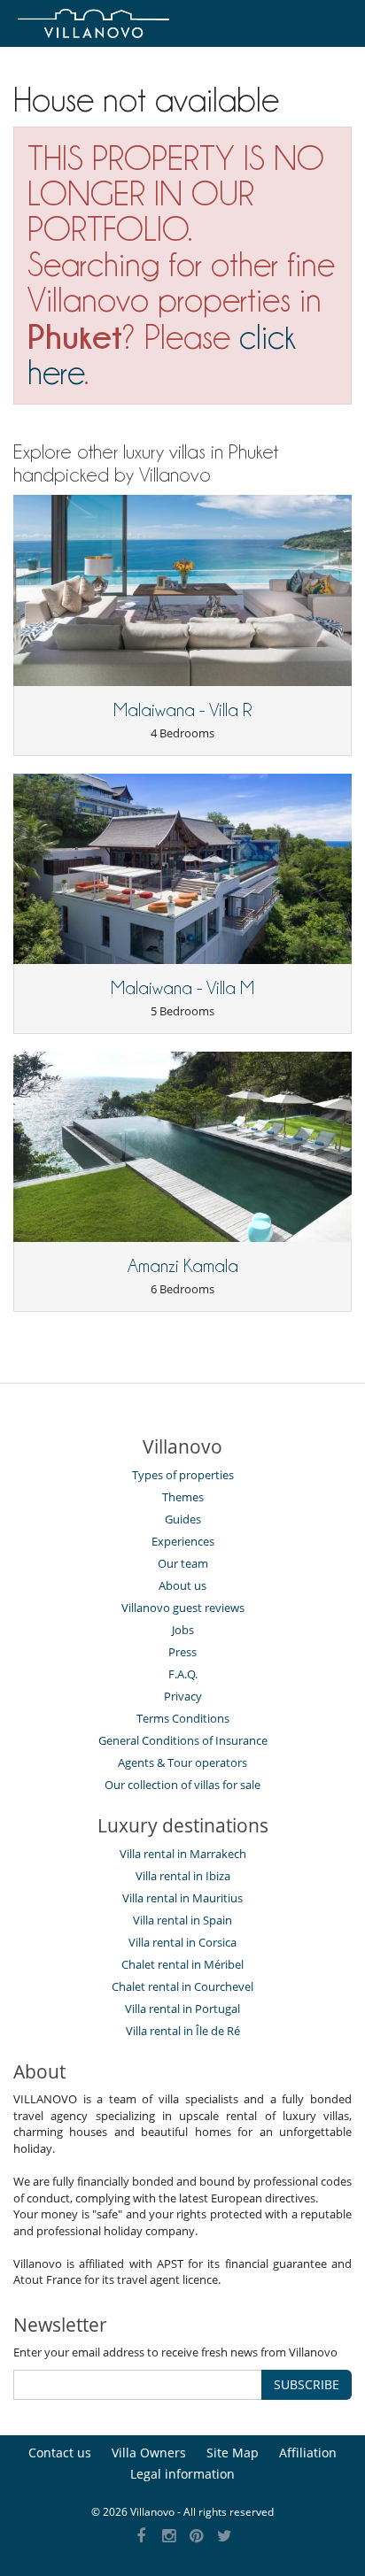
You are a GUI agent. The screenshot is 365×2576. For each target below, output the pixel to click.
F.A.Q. (183, 1674)
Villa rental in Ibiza (183, 1876)
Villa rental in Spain (182, 1920)
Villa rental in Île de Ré (183, 2031)
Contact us (60, 2453)
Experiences (183, 1541)
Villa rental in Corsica (182, 1942)
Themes (183, 1497)
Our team (183, 1563)
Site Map (233, 2453)
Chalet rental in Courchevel (182, 1986)
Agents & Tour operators (182, 1762)
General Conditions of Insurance (183, 1740)
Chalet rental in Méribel (182, 1964)
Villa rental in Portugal (182, 2009)
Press (182, 1652)
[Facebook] (141, 2537)
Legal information (182, 2474)
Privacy (183, 1696)
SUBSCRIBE (307, 2384)
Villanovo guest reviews (183, 1608)
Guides (183, 1519)
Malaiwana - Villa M (182, 988)
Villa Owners (149, 2453)
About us (182, 1585)
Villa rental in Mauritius (182, 1898)
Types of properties (183, 1475)
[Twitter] (225, 2537)
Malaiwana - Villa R (183, 710)
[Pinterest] (197, 2537)
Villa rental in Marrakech (183, 1854)
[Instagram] (169, 2537)
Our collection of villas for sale (182, 1785)
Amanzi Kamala (183, 1266)
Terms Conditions (183, 1718)
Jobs (183, 1630)
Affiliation (308, 2453)
